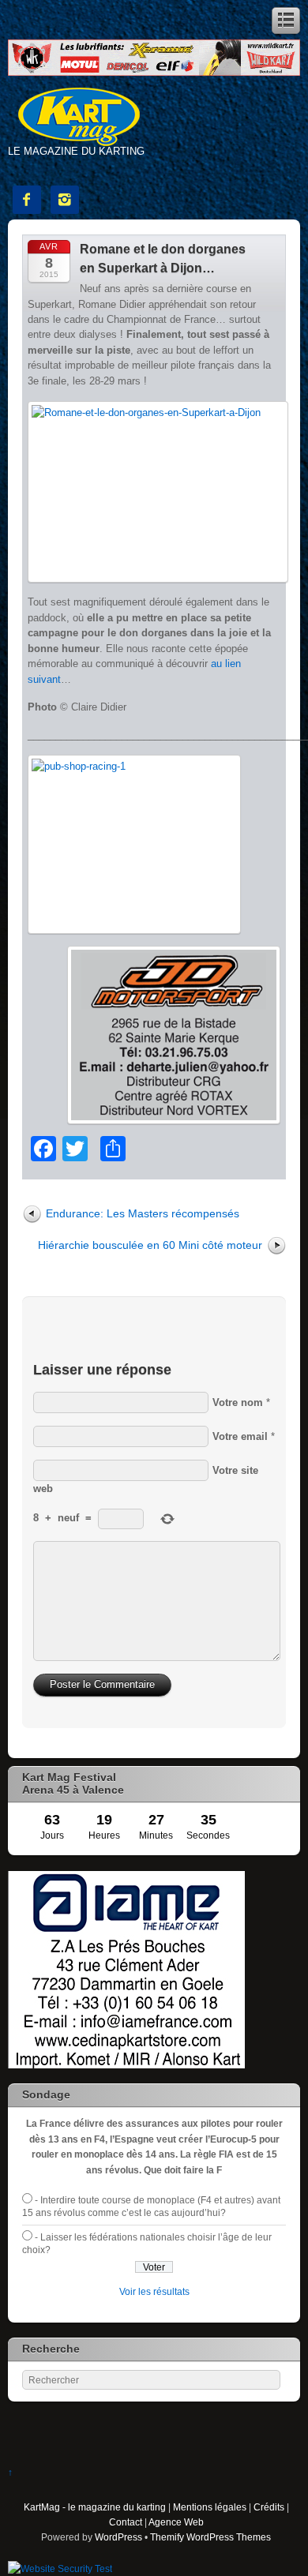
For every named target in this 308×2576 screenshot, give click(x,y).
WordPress (118, 2537)
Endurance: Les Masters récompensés (143, 1213)
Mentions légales (210, 2507)
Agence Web (176, 2522)
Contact (126, 2522)
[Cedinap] (126, 2065)
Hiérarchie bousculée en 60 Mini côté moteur (150, 1245)
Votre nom (238, 1402)
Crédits (269, 2507)
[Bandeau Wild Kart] (154, 72)
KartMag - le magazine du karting (95, 2507)
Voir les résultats (154, 2291)
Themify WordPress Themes (210, 2537)
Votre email (240, 1436)
